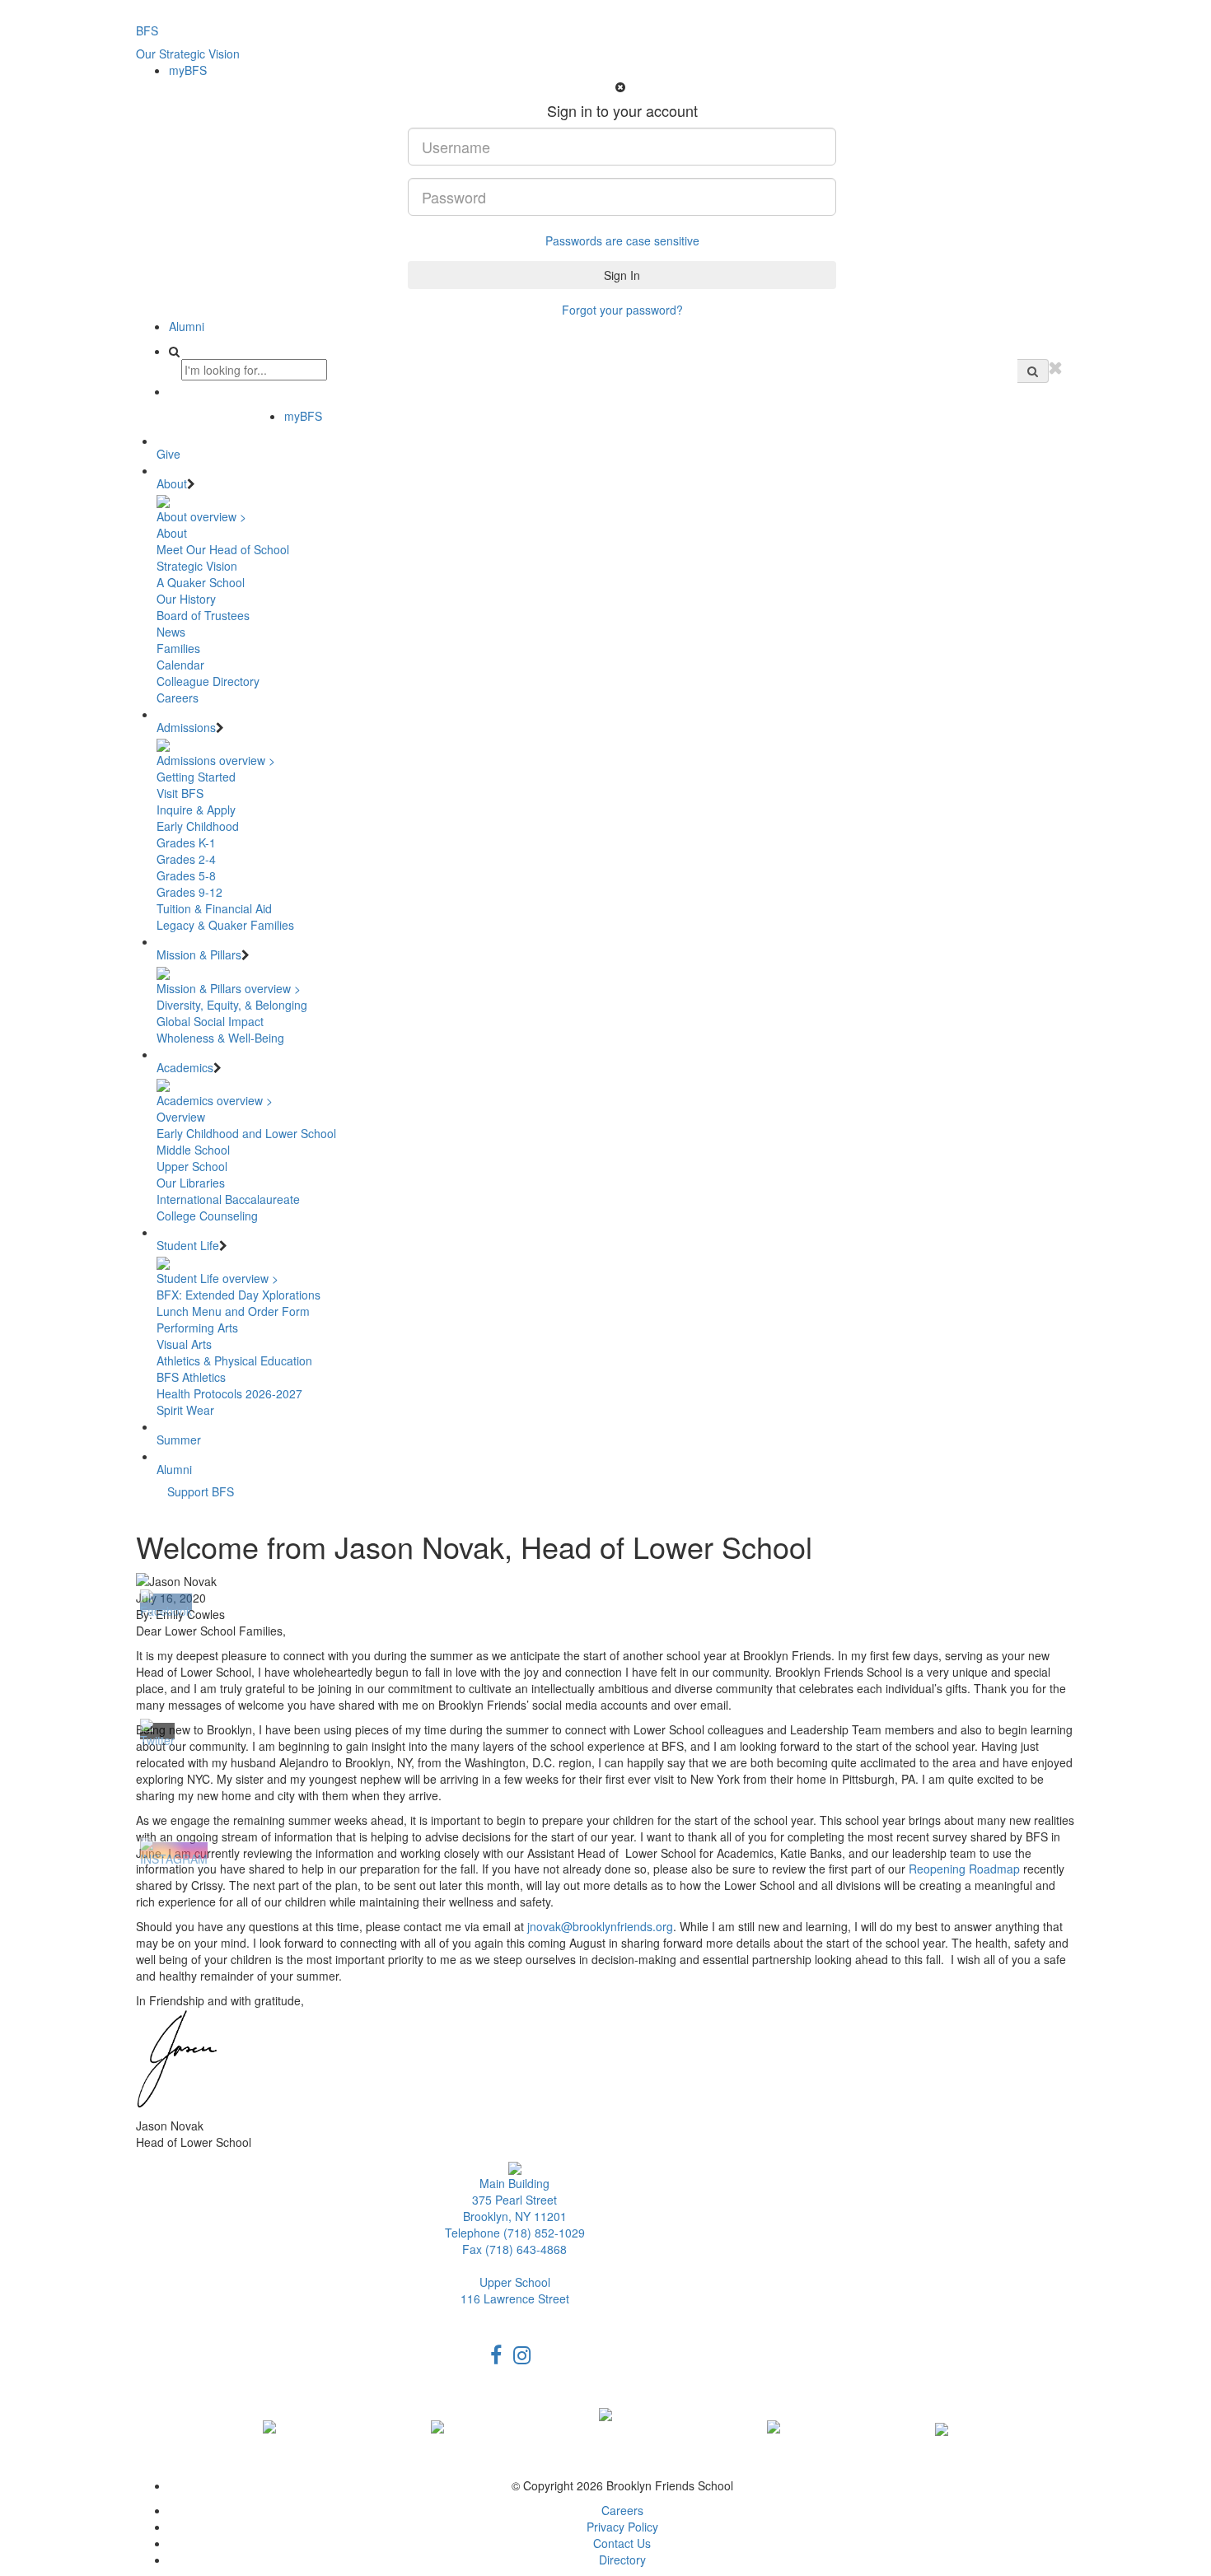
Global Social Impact (210, 1021)
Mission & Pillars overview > (229, 988)
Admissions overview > (216, 760)
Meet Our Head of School (223, 549)
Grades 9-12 (189, 892)
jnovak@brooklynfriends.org (600, 1926)
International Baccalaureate (228, 1199)
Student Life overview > (217, 1278)
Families (178, 648)
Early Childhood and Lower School (246, 1133)
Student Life (188, 1245)
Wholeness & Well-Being (220, 1038)
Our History (186, 599)
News (171, 632)
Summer (179, 1440)
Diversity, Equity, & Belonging (232, 1005)
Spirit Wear (185, 1410)
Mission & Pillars (199, 954)
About (172, 483)
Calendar (180, 665)
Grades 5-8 (186, 875)
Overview (181, 1117)
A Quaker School (201, 582)
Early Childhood (198, 826)
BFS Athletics (191, 1377)
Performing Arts (197, 1328)
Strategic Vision (197, 566)
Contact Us (622, 2543)
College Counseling (207, 1216)
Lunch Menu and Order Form (233, 1311)
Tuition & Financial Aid (214, 908)
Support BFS (201, 1491)
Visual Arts (184, 1344)
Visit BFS (180, 793)
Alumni (187, 326)
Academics (185, 1067)
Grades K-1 (186, 842)
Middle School (193, 1150)
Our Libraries (191, 1183)
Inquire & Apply (196, 810)
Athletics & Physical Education (234, 1360)
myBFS (188, 70)
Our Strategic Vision (188, 54)
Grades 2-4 (186, 859)
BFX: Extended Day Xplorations (238, 1295)
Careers (178, 698)
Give (168, 454)
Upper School (192, 1166)
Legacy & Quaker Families (225, 925)
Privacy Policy (622, 2527)
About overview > (201, 516)
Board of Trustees (203, 615)
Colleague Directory (208, 681)
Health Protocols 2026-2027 (229, 1393)
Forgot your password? (622, 310)
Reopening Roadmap (964, 1869)
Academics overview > (215, 1100)
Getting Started (196, 777)
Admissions (186, 727)
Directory (622, 2560)
